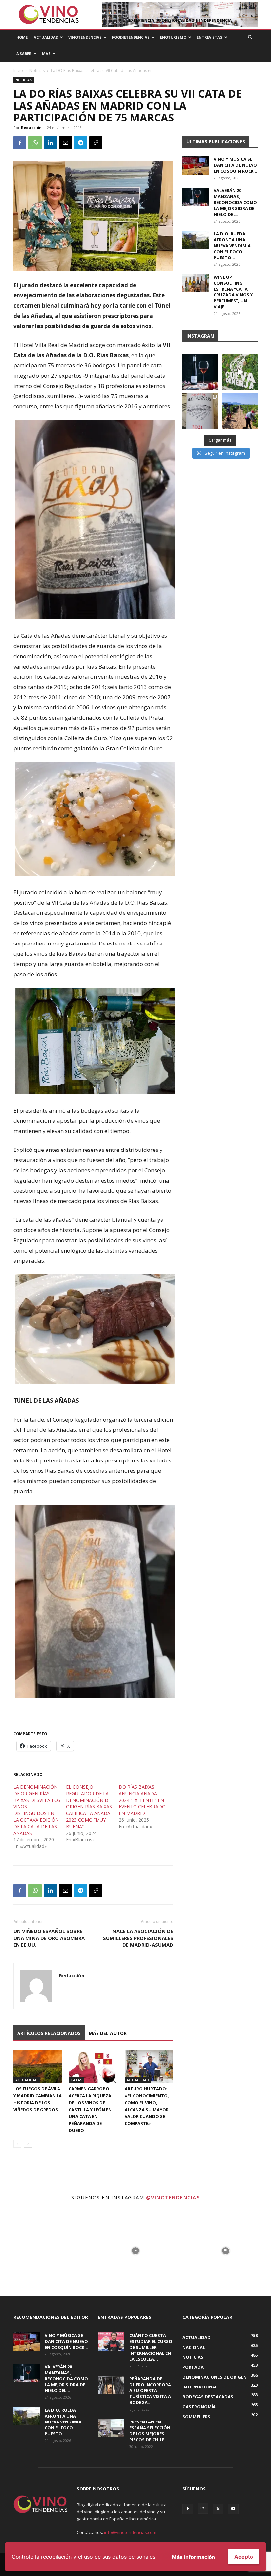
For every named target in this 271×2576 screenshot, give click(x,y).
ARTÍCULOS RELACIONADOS (49, 2033)
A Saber (24, 54)
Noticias (37, 70)
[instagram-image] (45, 2251)
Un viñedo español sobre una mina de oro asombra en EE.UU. (49, 1938)
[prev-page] (17, 2144)
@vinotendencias (173, 2197)
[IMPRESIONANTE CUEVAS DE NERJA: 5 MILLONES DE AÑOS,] (240, 372)
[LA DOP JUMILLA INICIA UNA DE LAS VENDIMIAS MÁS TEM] (240, 411)
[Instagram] (203, 2508)
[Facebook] (20, 143)
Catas (76, 2080)
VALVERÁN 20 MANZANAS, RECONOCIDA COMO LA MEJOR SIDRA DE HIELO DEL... (235, 202)
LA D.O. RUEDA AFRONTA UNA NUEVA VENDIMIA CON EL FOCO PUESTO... (232, 246)
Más (46, 54)
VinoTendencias (85, 37)
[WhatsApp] (35, 143)
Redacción (31, 128)
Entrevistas (210, 37)
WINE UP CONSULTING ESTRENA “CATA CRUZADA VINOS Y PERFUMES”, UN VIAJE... (233, 292)
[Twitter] (218, 2509)
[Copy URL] (96, 143)
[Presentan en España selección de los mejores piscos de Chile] (111, 2428)
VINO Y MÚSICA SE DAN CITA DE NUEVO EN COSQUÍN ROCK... (236, 165)
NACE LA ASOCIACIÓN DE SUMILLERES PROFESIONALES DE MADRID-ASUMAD (138, 1938)
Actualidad (46, 37)
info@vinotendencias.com (130, 2532)
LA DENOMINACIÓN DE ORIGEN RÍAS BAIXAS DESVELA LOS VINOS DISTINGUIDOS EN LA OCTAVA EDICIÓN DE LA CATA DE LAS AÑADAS (37, 1810)
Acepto (244, 2557)
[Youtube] (233, 2509)
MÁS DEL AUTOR (108, 2033)
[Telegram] (81, 143)
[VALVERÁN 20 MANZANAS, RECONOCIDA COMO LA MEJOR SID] (200, 372)
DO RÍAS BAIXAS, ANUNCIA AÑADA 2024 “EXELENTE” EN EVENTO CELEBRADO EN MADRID (142, 1800)
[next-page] (28, 2144)
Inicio (18, 70)
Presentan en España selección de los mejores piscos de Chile (150, 2431)
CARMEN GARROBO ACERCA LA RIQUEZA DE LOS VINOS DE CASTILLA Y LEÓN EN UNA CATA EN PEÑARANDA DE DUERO (90, 2110)
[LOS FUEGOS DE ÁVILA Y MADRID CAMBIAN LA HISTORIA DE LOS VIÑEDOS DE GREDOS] (38, 2066)
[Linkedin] (50, 143)
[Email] (65, 143)
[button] (250, 37)
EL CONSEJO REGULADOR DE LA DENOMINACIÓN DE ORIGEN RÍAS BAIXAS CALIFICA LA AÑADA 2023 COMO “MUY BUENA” (89, 1807)
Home (22, 37)
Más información (194, 2557)
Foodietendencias (131, 37)
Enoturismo (173, 37)
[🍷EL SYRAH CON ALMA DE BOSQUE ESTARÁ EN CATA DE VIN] (200, 411)
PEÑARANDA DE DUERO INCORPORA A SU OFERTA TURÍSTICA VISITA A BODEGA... (150, 2390)
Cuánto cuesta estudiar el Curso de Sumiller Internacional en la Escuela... (151, 2347)
